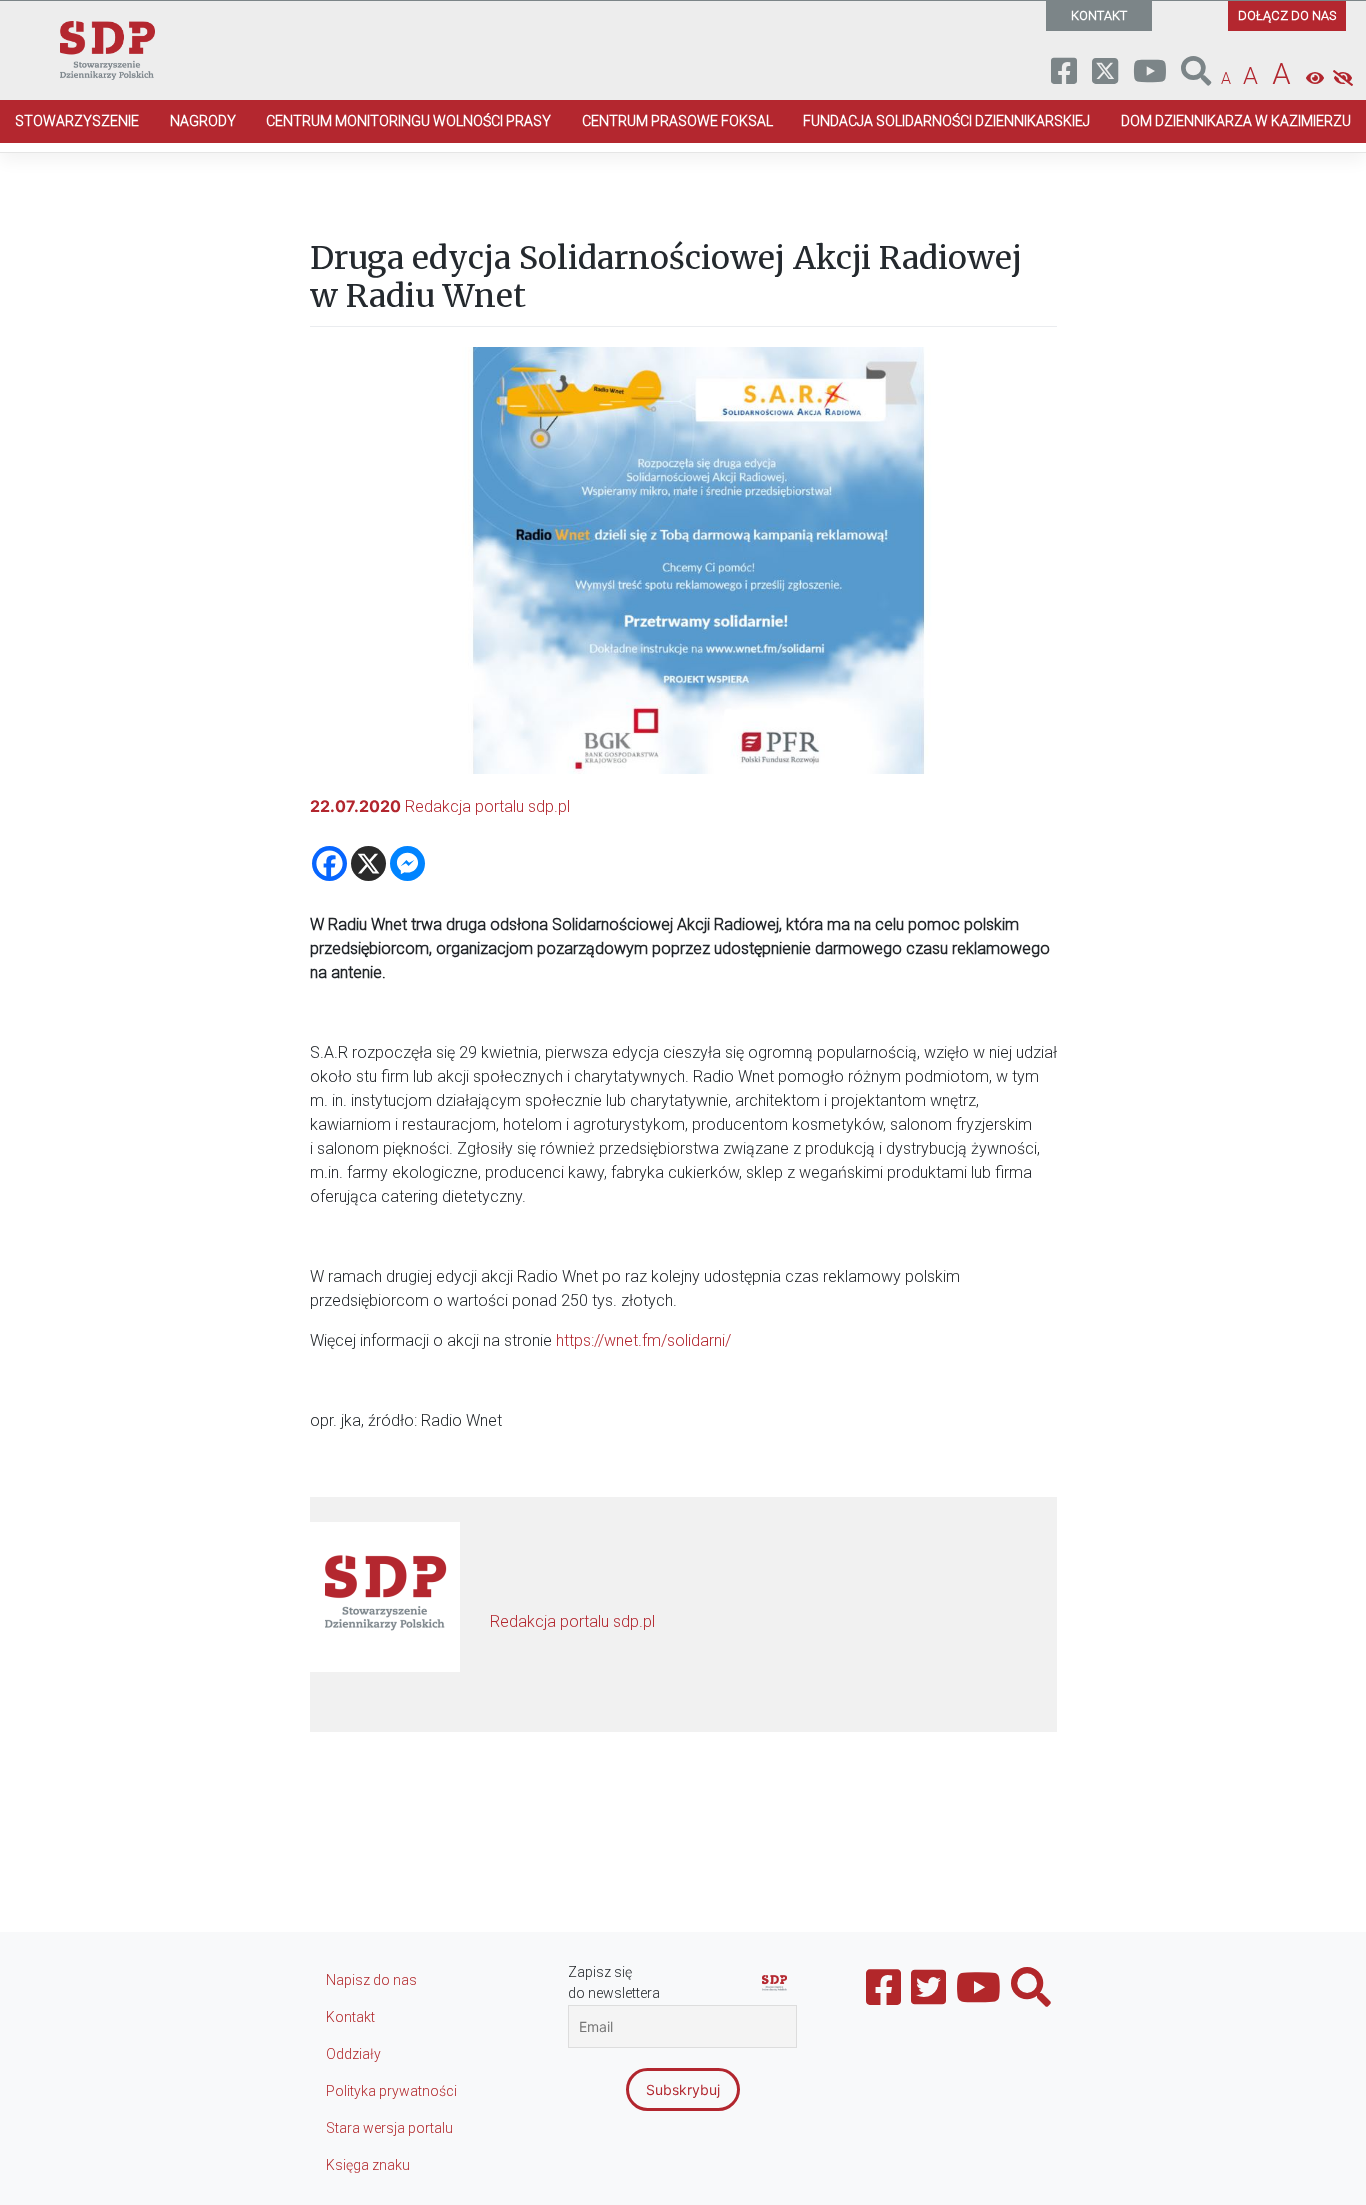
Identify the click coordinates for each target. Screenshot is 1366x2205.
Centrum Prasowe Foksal (677, 121)
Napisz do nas (371, 1980)
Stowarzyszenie (77, 121)
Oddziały (353, 2054)
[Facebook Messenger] (407, 863)
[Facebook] (329, 863)
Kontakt (350, 2017)
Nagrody (203, 121)
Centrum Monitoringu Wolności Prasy (408, 121)
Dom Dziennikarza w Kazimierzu (1236, 121)
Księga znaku (368, 2165)
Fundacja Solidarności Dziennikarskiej (946, 121)
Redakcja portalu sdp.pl (487, 806)
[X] (368, 863)
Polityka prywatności (391, 2091)
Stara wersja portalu (389, 2128)
